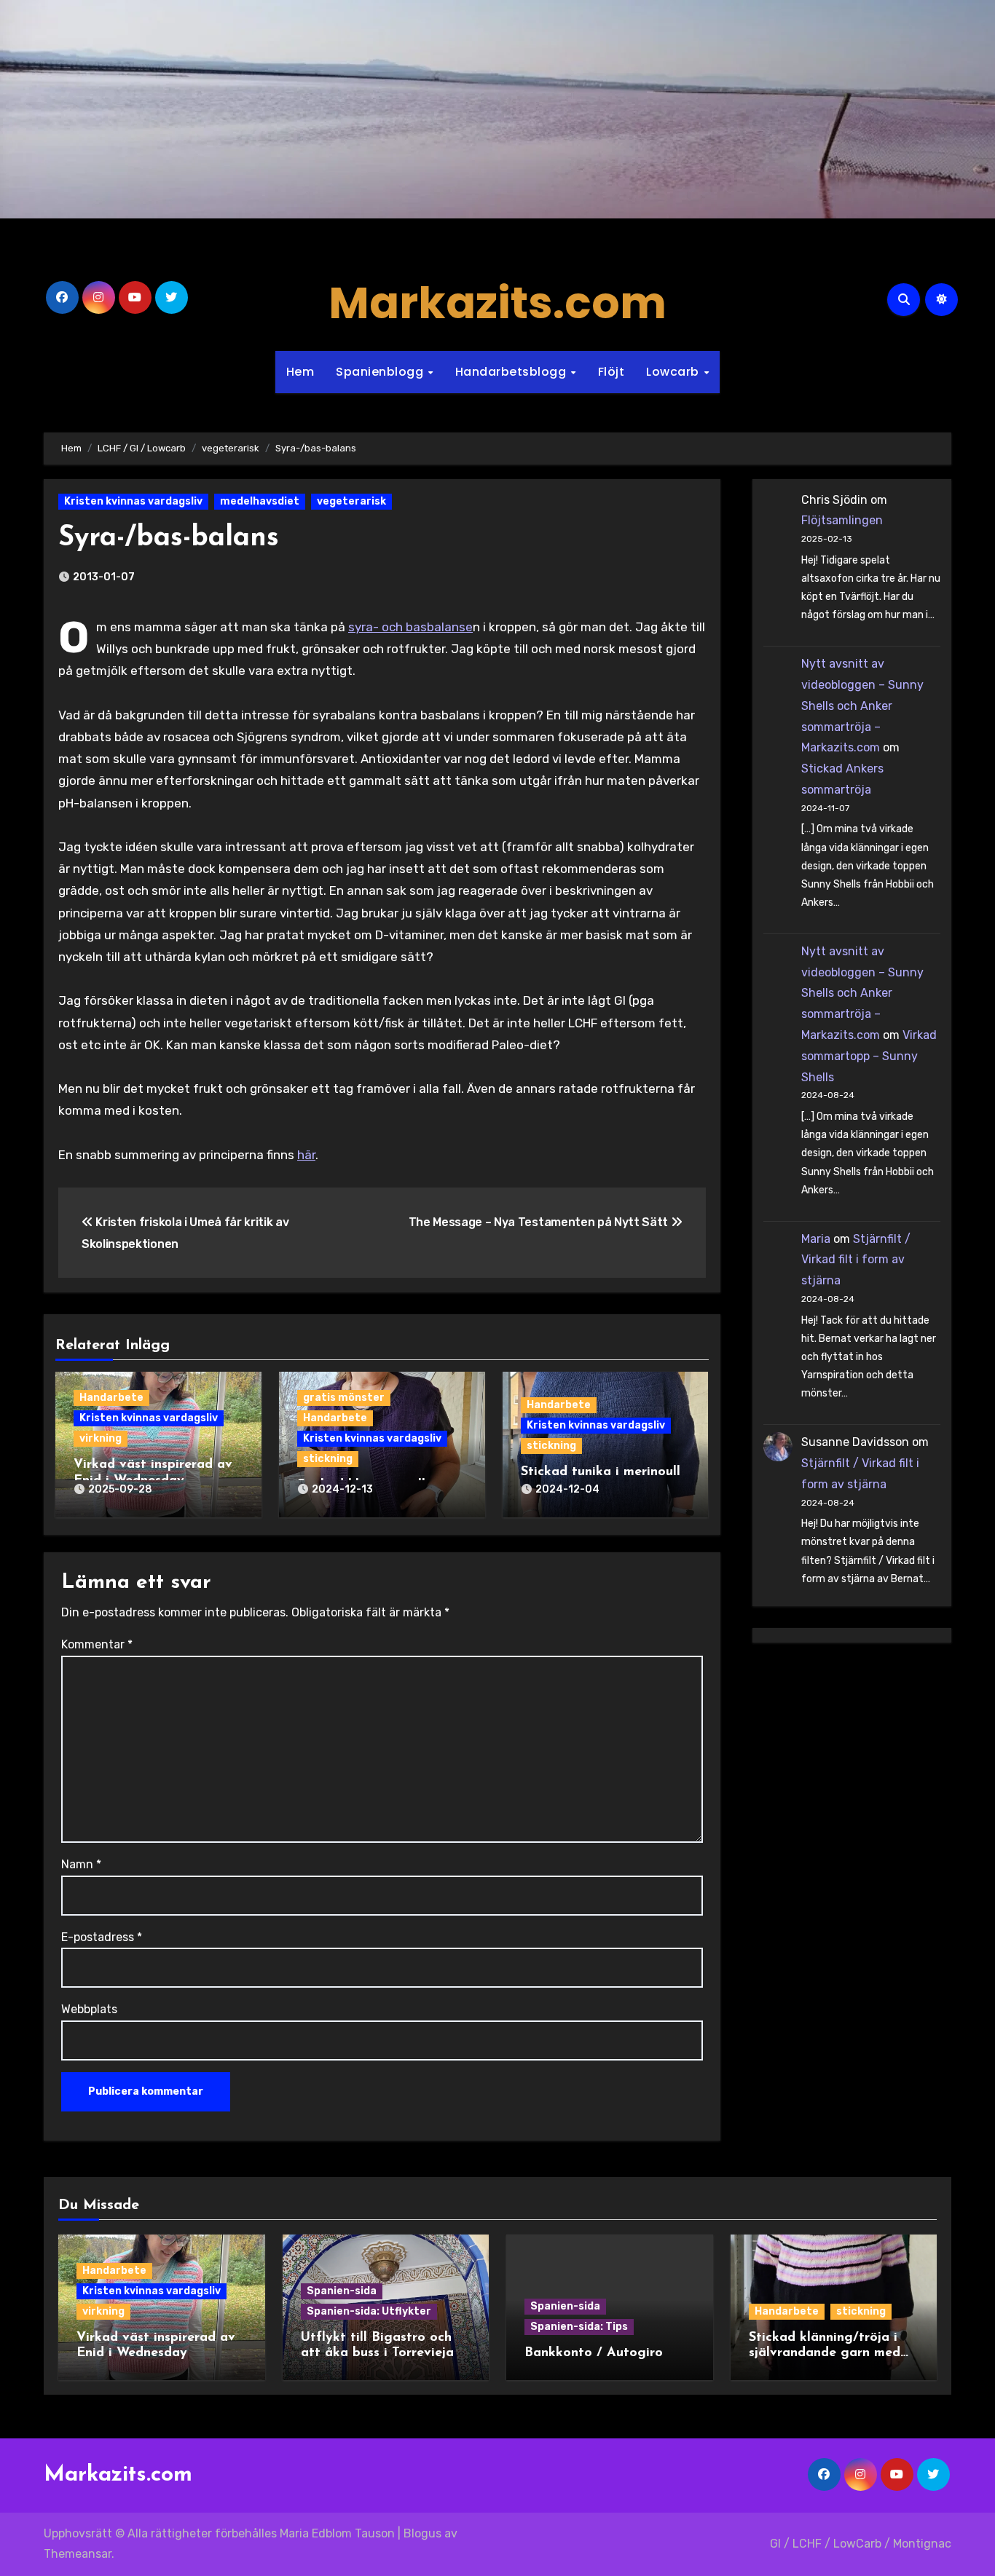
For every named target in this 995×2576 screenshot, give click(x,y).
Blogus (422, 2533)
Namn (81, 1864)
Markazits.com (497, 303)
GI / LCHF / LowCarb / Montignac (861, 2544)
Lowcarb (674, 372)
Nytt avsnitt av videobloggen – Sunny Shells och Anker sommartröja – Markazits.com (862, 706)
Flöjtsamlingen (842, 520)
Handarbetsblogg (512, 372)
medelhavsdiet (260, 501)
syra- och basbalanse (410, 627)
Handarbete (111, 1398)
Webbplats (89, 2009)
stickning (328, 1459)
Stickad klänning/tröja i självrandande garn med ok (825, 2354)
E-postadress (102, 1937)
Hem (300, 372)
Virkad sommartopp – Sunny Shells (869, 1056)
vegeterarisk (351, 501)
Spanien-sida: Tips (579, 2327)
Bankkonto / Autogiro (594, 2353)
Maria (816, 1239)
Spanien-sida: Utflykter (369, 2311)
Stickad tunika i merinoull (601, 1472)
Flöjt (611, 372)
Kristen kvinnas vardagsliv (133, 501)
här (306, 1155)
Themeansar (78, 2554)
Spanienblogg (381, 372)
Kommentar (97, 1644)
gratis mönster (344, 1398)
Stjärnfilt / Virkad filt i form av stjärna (856, 1260)
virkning (101, 1438)
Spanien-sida (342, 2291)
